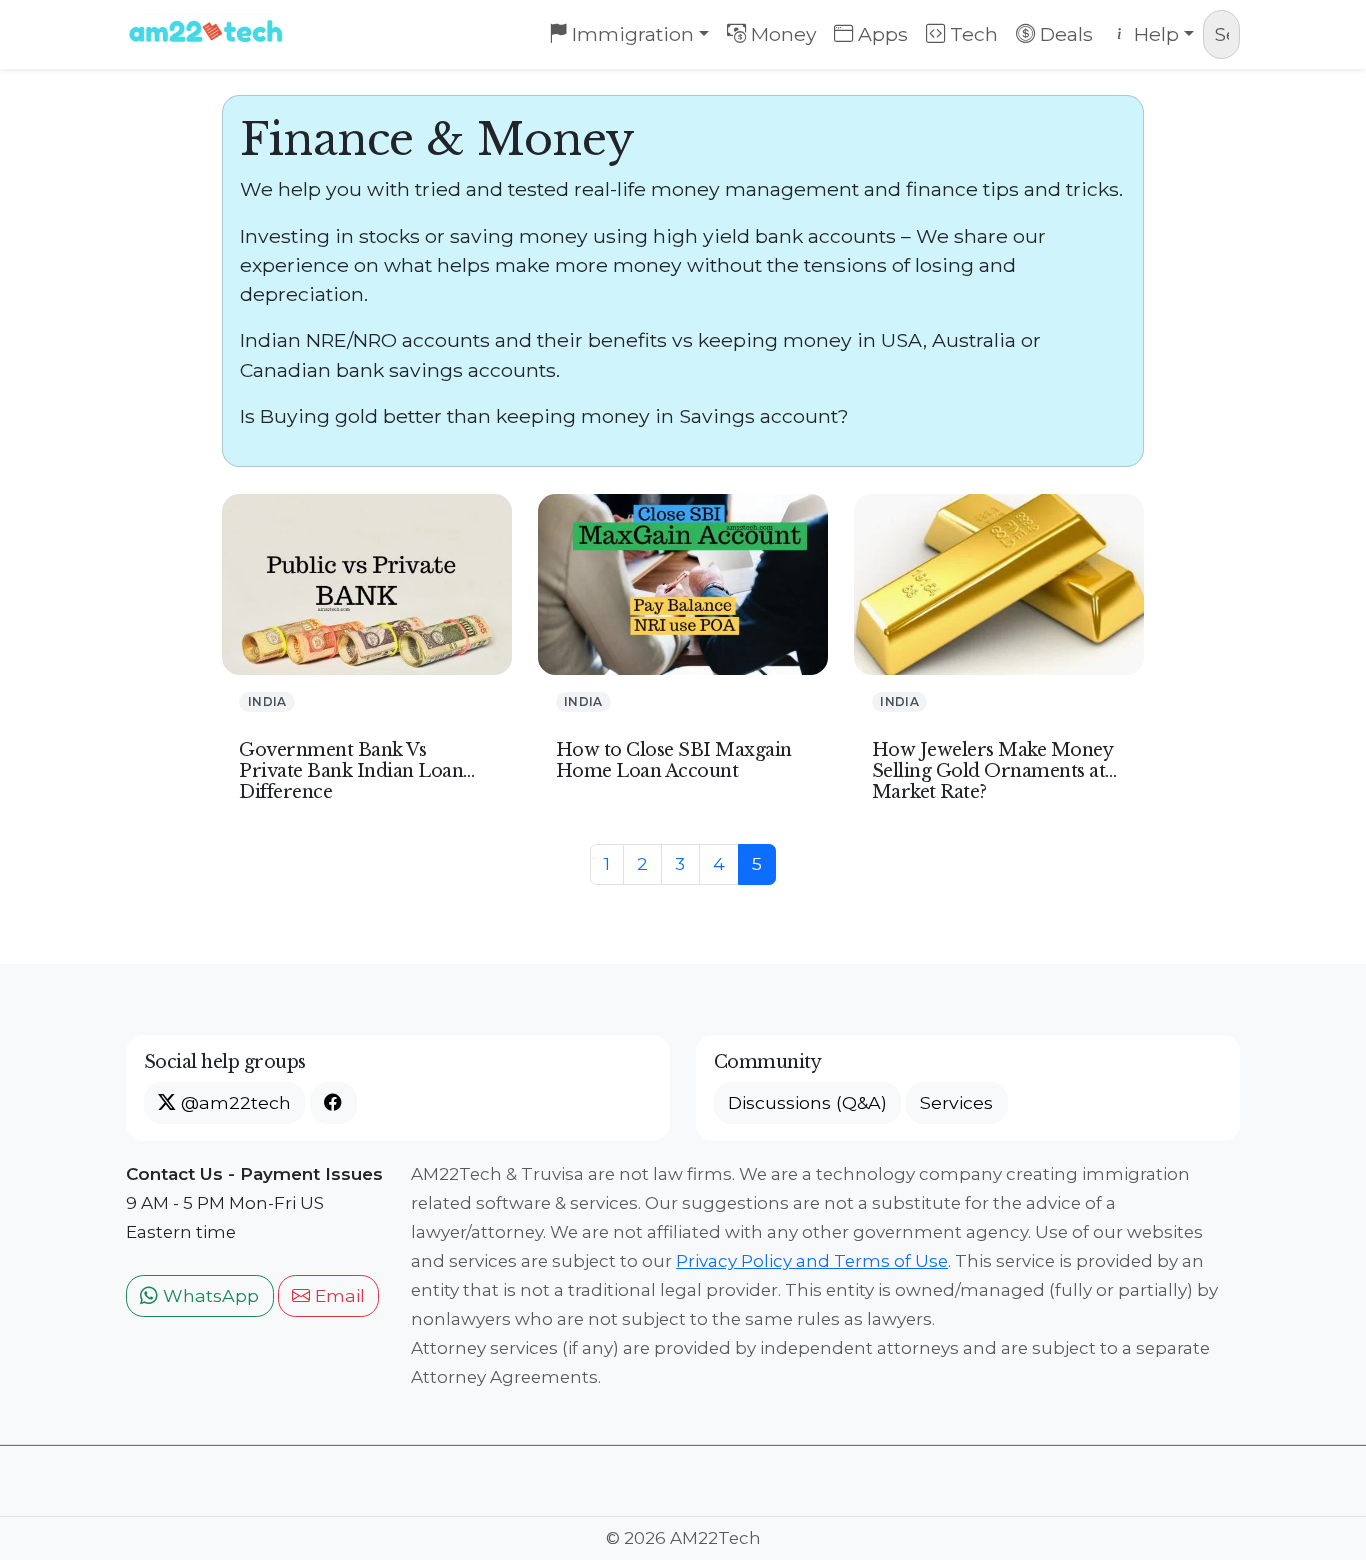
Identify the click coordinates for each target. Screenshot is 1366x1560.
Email (337, 1295)
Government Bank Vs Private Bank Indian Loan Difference (351, 771)
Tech (971, 34)
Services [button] (956, 1102)
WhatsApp (208, 1295)
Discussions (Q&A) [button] (807, 1102)
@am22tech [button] (233, 1102)
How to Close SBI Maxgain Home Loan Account (674, 760)
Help (1154, 34)
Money (781, 34)
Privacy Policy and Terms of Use (812, 1261)
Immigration (630, 34)
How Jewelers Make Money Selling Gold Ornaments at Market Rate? (992, 771)
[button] (333, 1103)
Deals (1064, 34)
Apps (880, 34)
